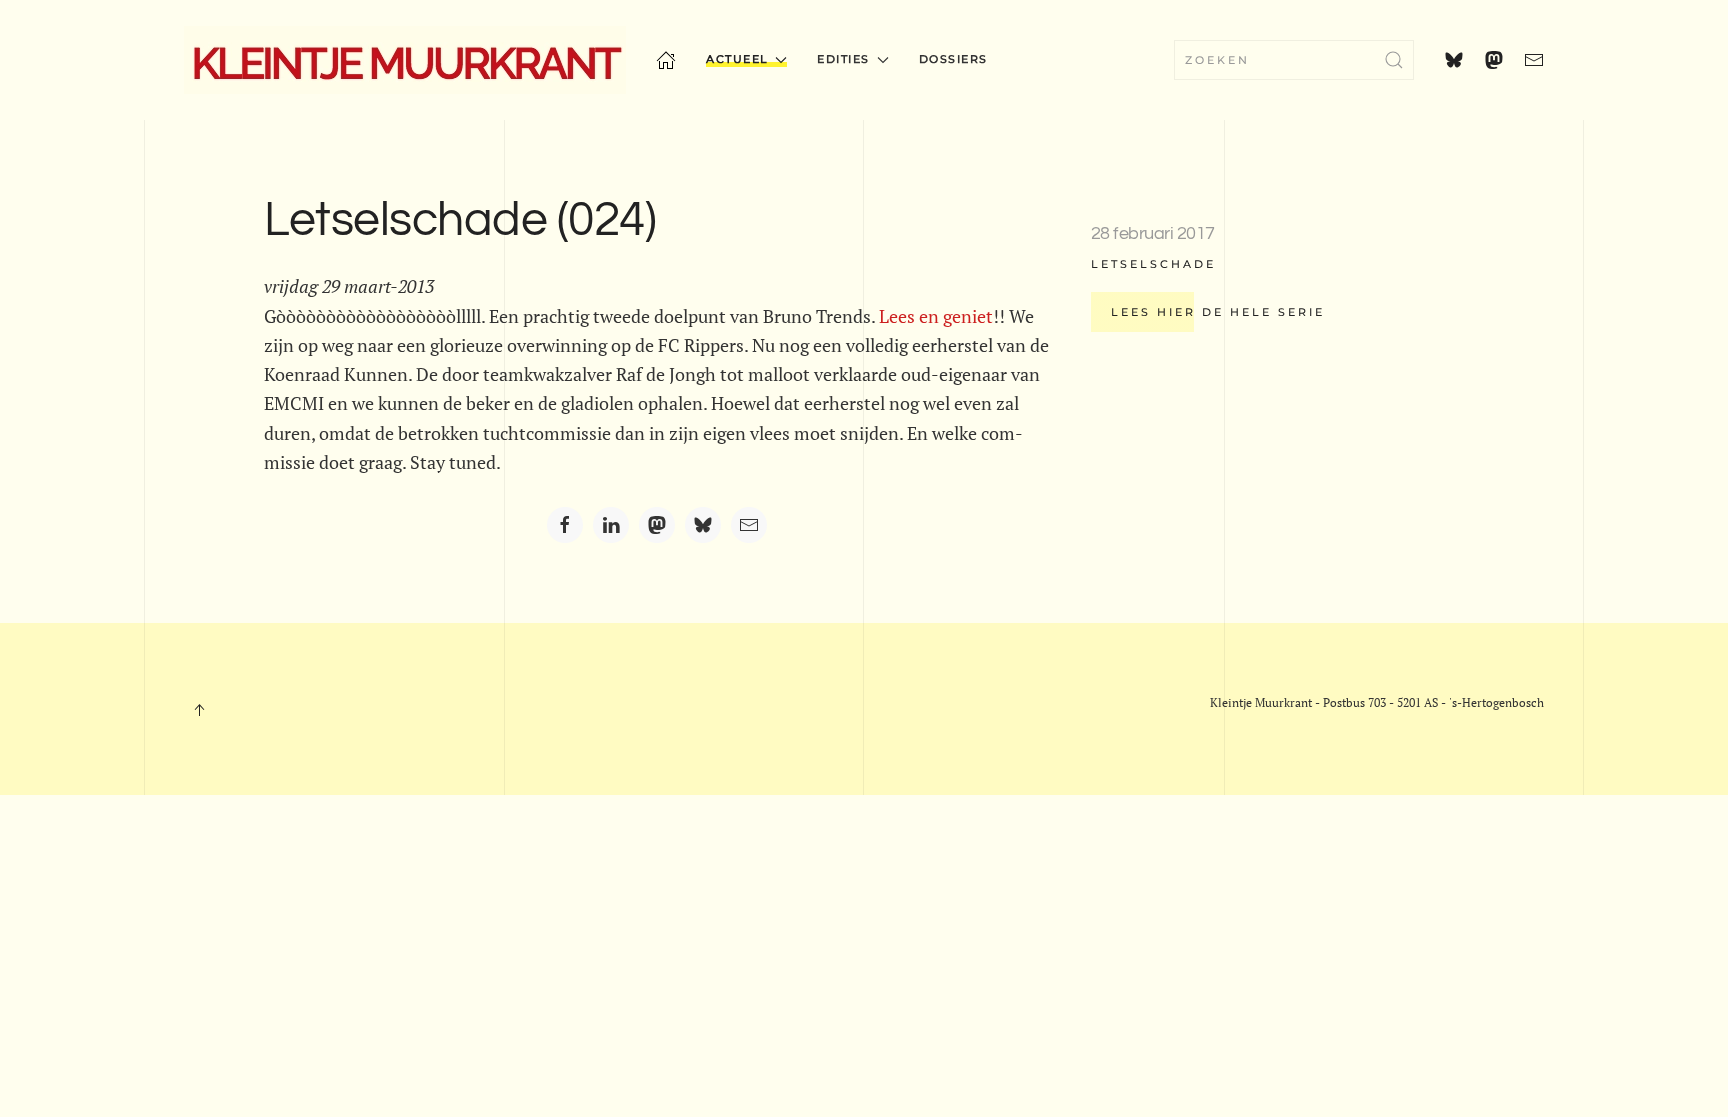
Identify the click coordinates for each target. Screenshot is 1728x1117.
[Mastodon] (657, 525)
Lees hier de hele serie (1218, 312)
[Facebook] (565, 525)
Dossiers (953, 59)
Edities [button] (843, 59)
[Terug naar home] (405, 60)
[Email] (749, 525)
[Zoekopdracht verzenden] (1394, 60)
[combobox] (1294, 60)
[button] (199, 710)
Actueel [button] (737, 59)
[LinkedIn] (611, 525)
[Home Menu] (666, 60)
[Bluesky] (703, 525)
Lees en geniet (936, 316)
